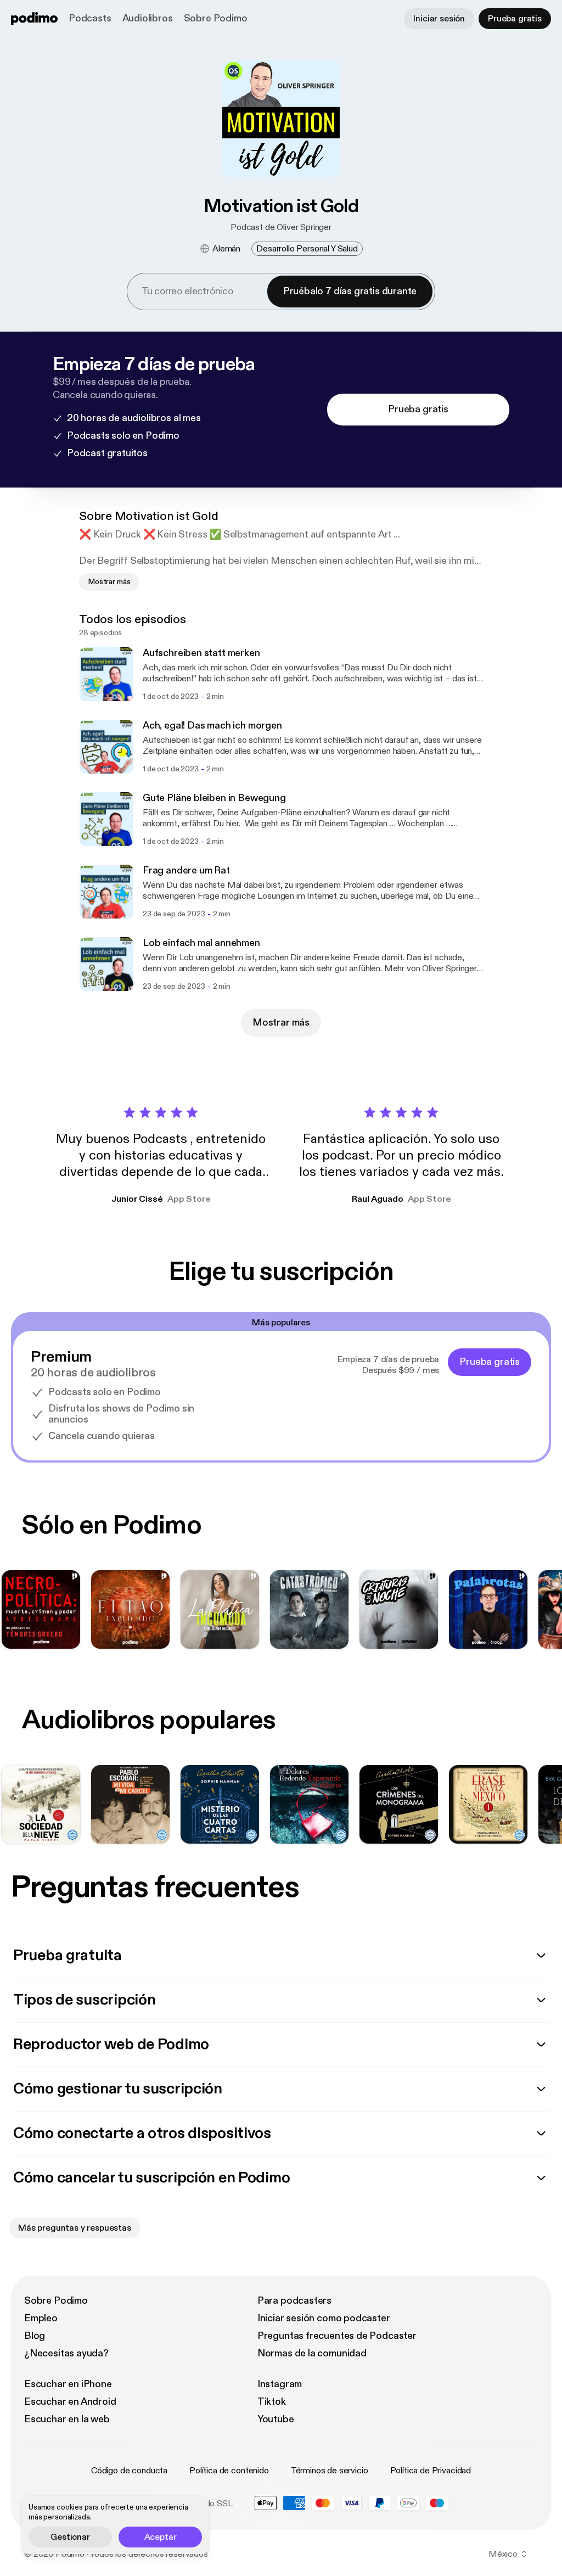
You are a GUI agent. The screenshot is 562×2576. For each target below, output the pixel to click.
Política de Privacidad (431, 2471)
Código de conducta (129, 2471)
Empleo (41, 2318)
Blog (35, 2336)
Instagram (280, 2384)
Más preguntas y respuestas (75, 2228)
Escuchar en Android (70, 2402)
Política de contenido (229, 2471)
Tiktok (272, 2402)
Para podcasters (294, 2301)
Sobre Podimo (216, 18)
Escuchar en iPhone (68, 2384)
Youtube (276, 2419)
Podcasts (90, 18)
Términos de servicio (330, 2471)
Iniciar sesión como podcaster (324, 2318)
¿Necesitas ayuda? (66, 2353)
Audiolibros (148, 18)
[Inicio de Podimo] (34, 19)
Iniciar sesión (439, 19)
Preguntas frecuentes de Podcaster (337, 2336)
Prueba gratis (515, 19)
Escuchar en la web (67, 2419)
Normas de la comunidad (312, 2353)
